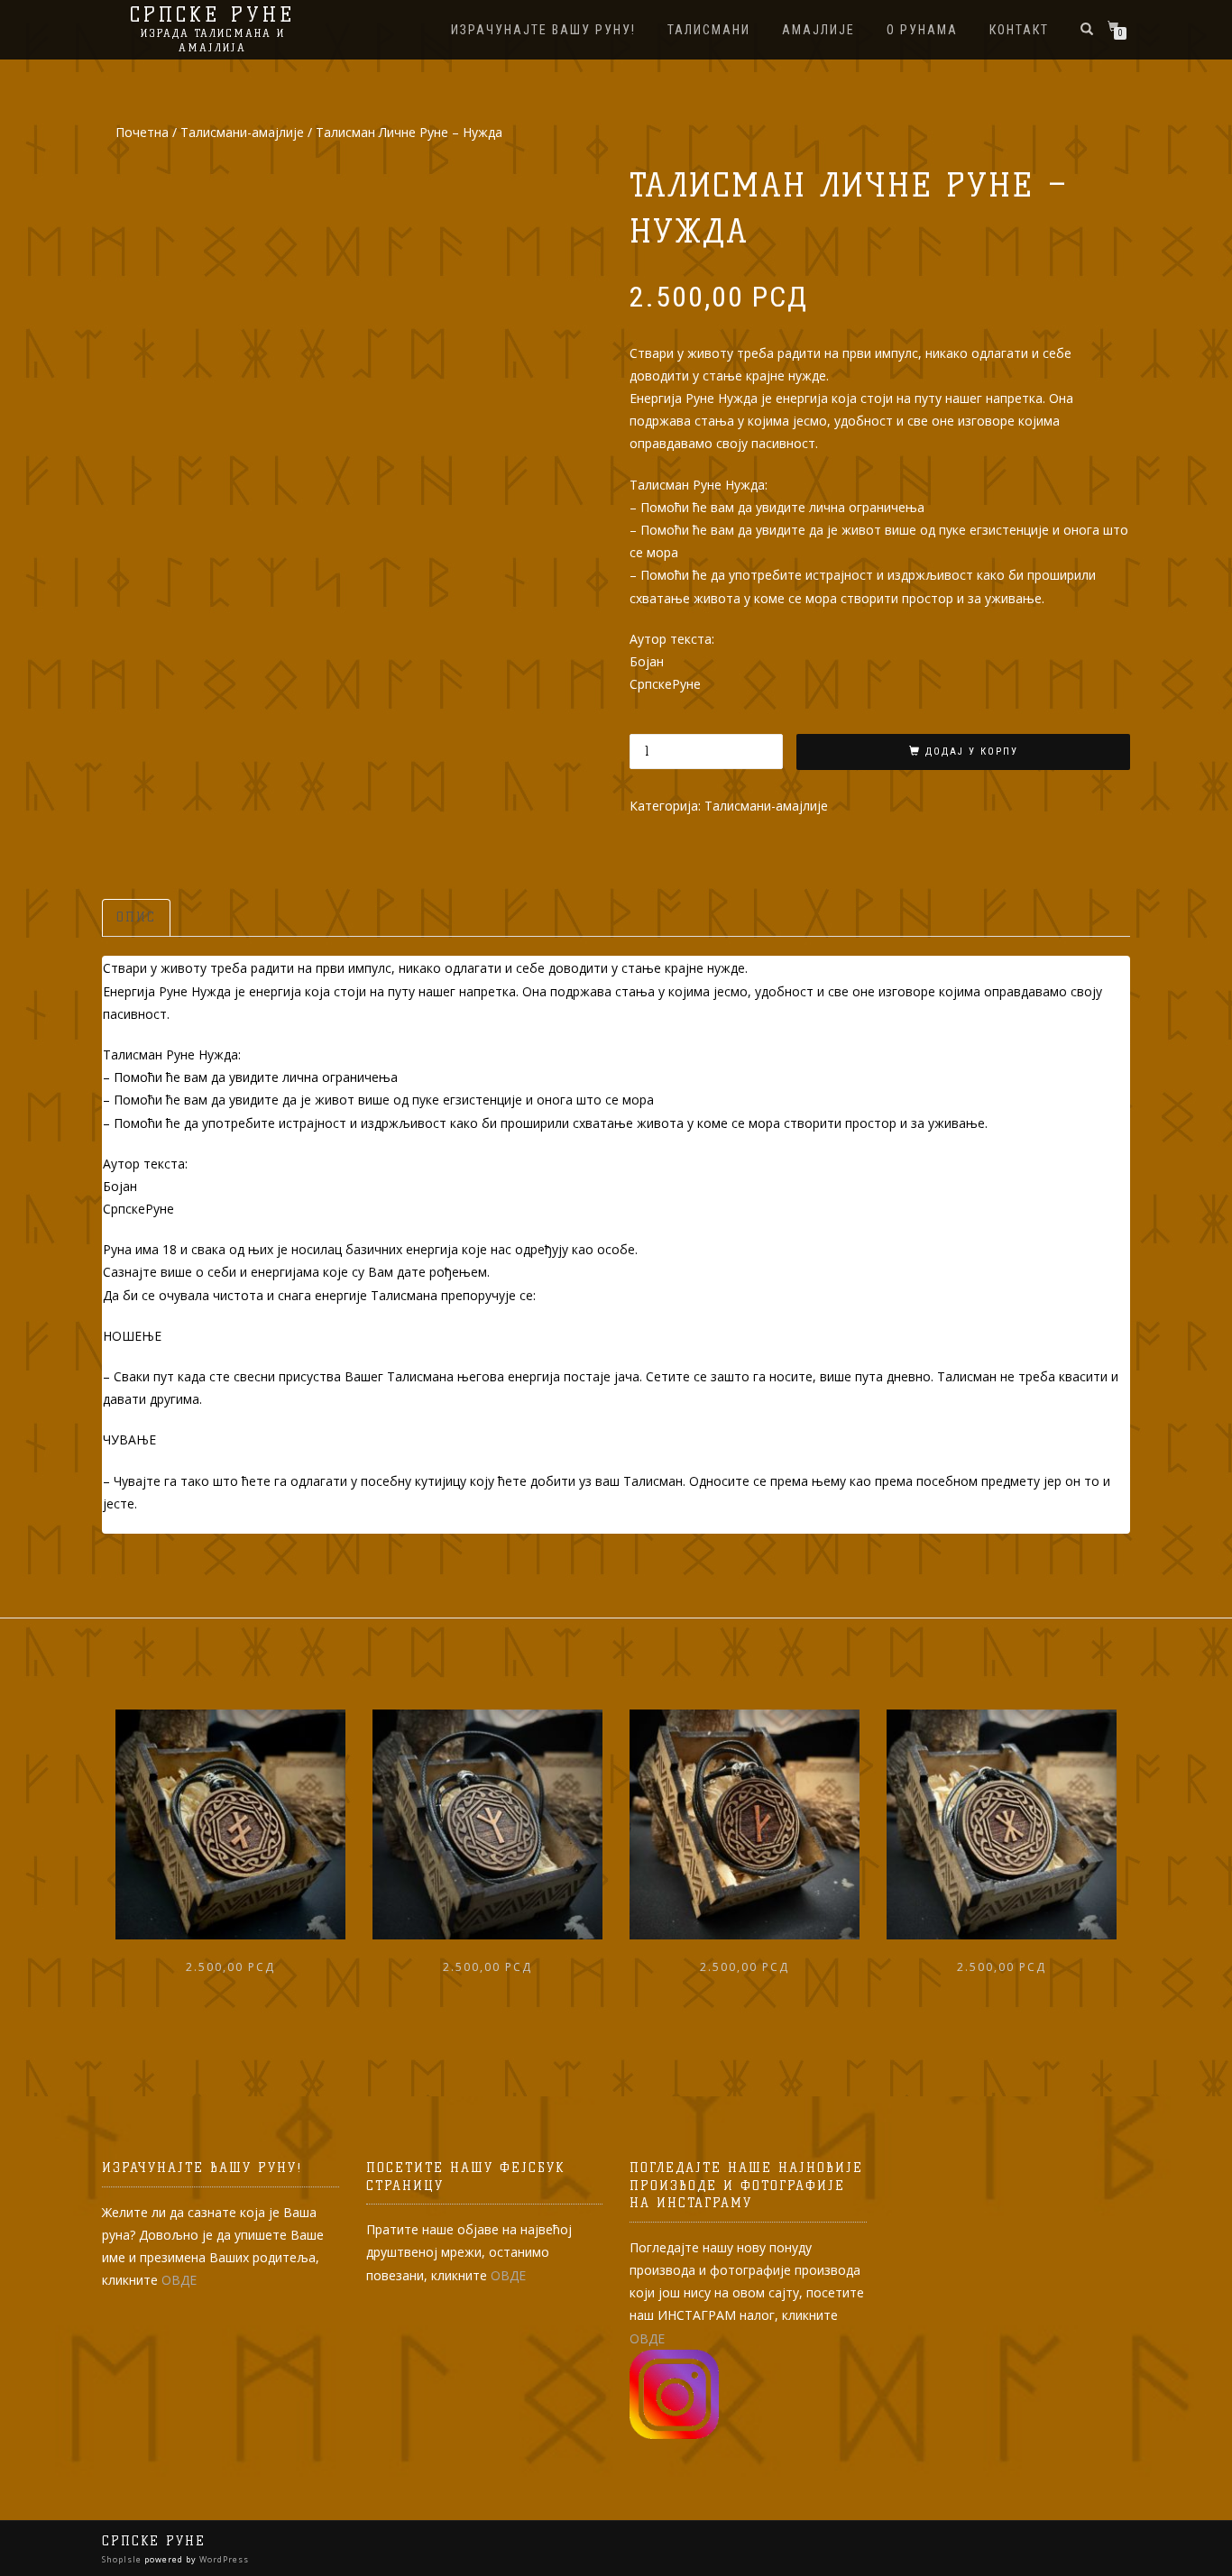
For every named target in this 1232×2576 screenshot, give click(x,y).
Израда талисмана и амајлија (213, 40)
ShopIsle (123, 2559)
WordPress (223, 2559)
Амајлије (818, 30)
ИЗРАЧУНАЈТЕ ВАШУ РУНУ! (543, 30)
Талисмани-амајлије (242, 132)
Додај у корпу (972, 752)
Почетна (142, 132)
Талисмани (709, 30)
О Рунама (922, 30)
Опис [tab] (136, 917)
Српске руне (212, 15)
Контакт (1019, 30)
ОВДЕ (179, 2280)
